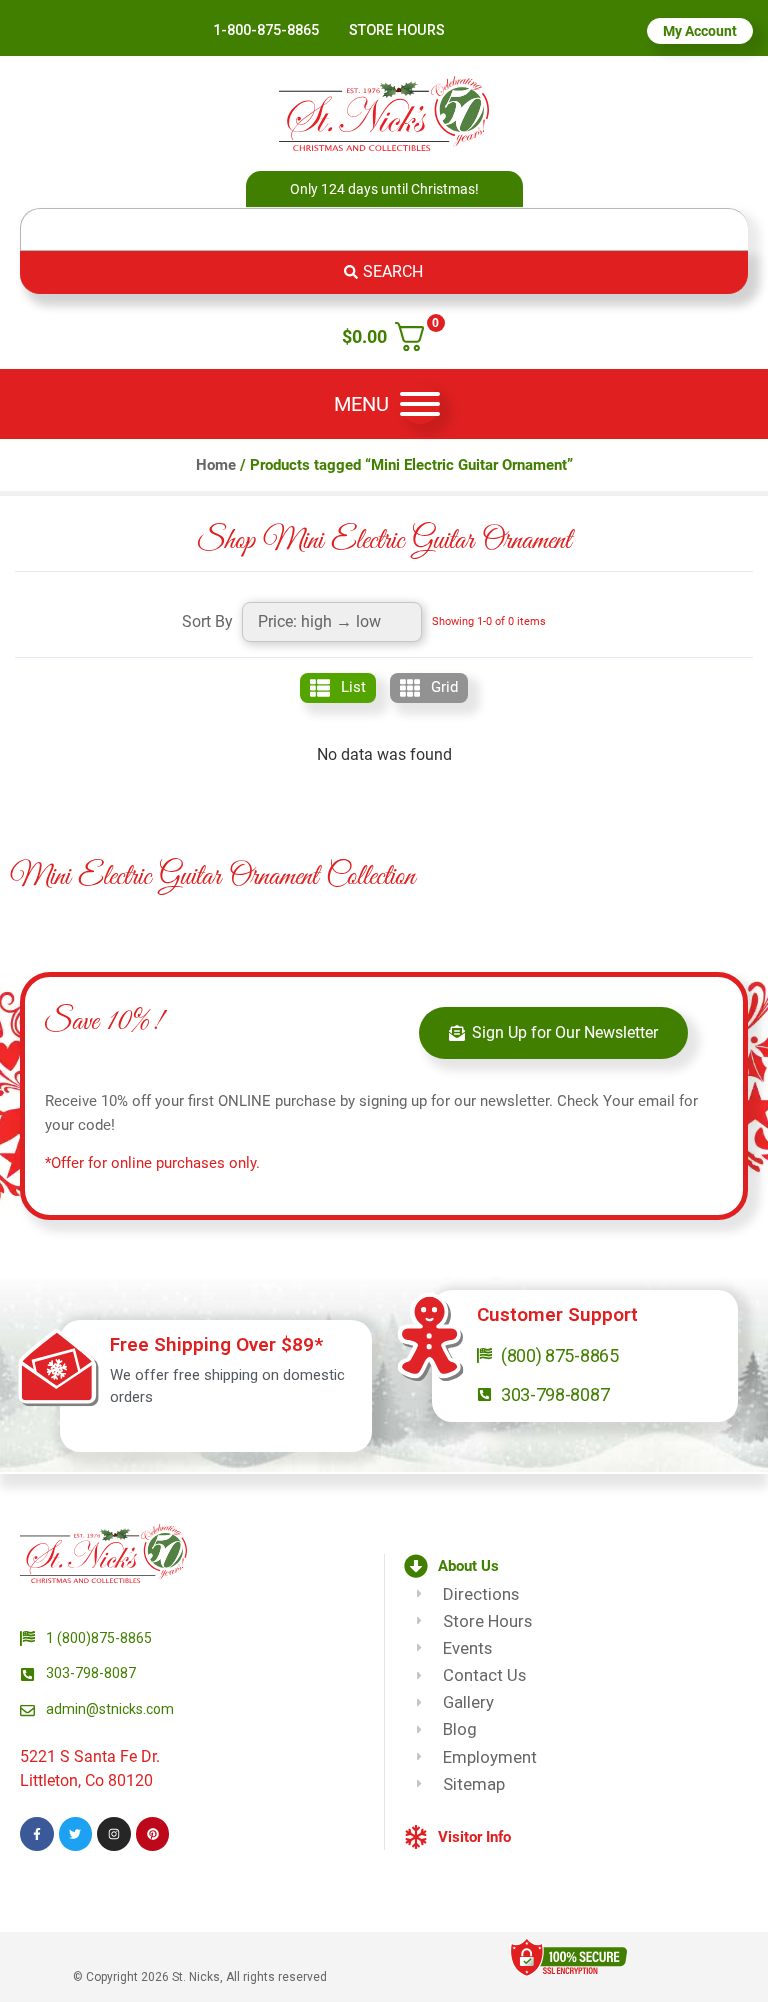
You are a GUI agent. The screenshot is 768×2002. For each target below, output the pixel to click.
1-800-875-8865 (266, 30)
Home (216, 465)
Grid (444, 687)
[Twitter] (76, 1834)
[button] (491, 1566)
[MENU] (420, 404)
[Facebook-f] (37, 1834)
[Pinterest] (153, 1834)
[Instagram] (114, 1834)
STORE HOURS (397, 30)
